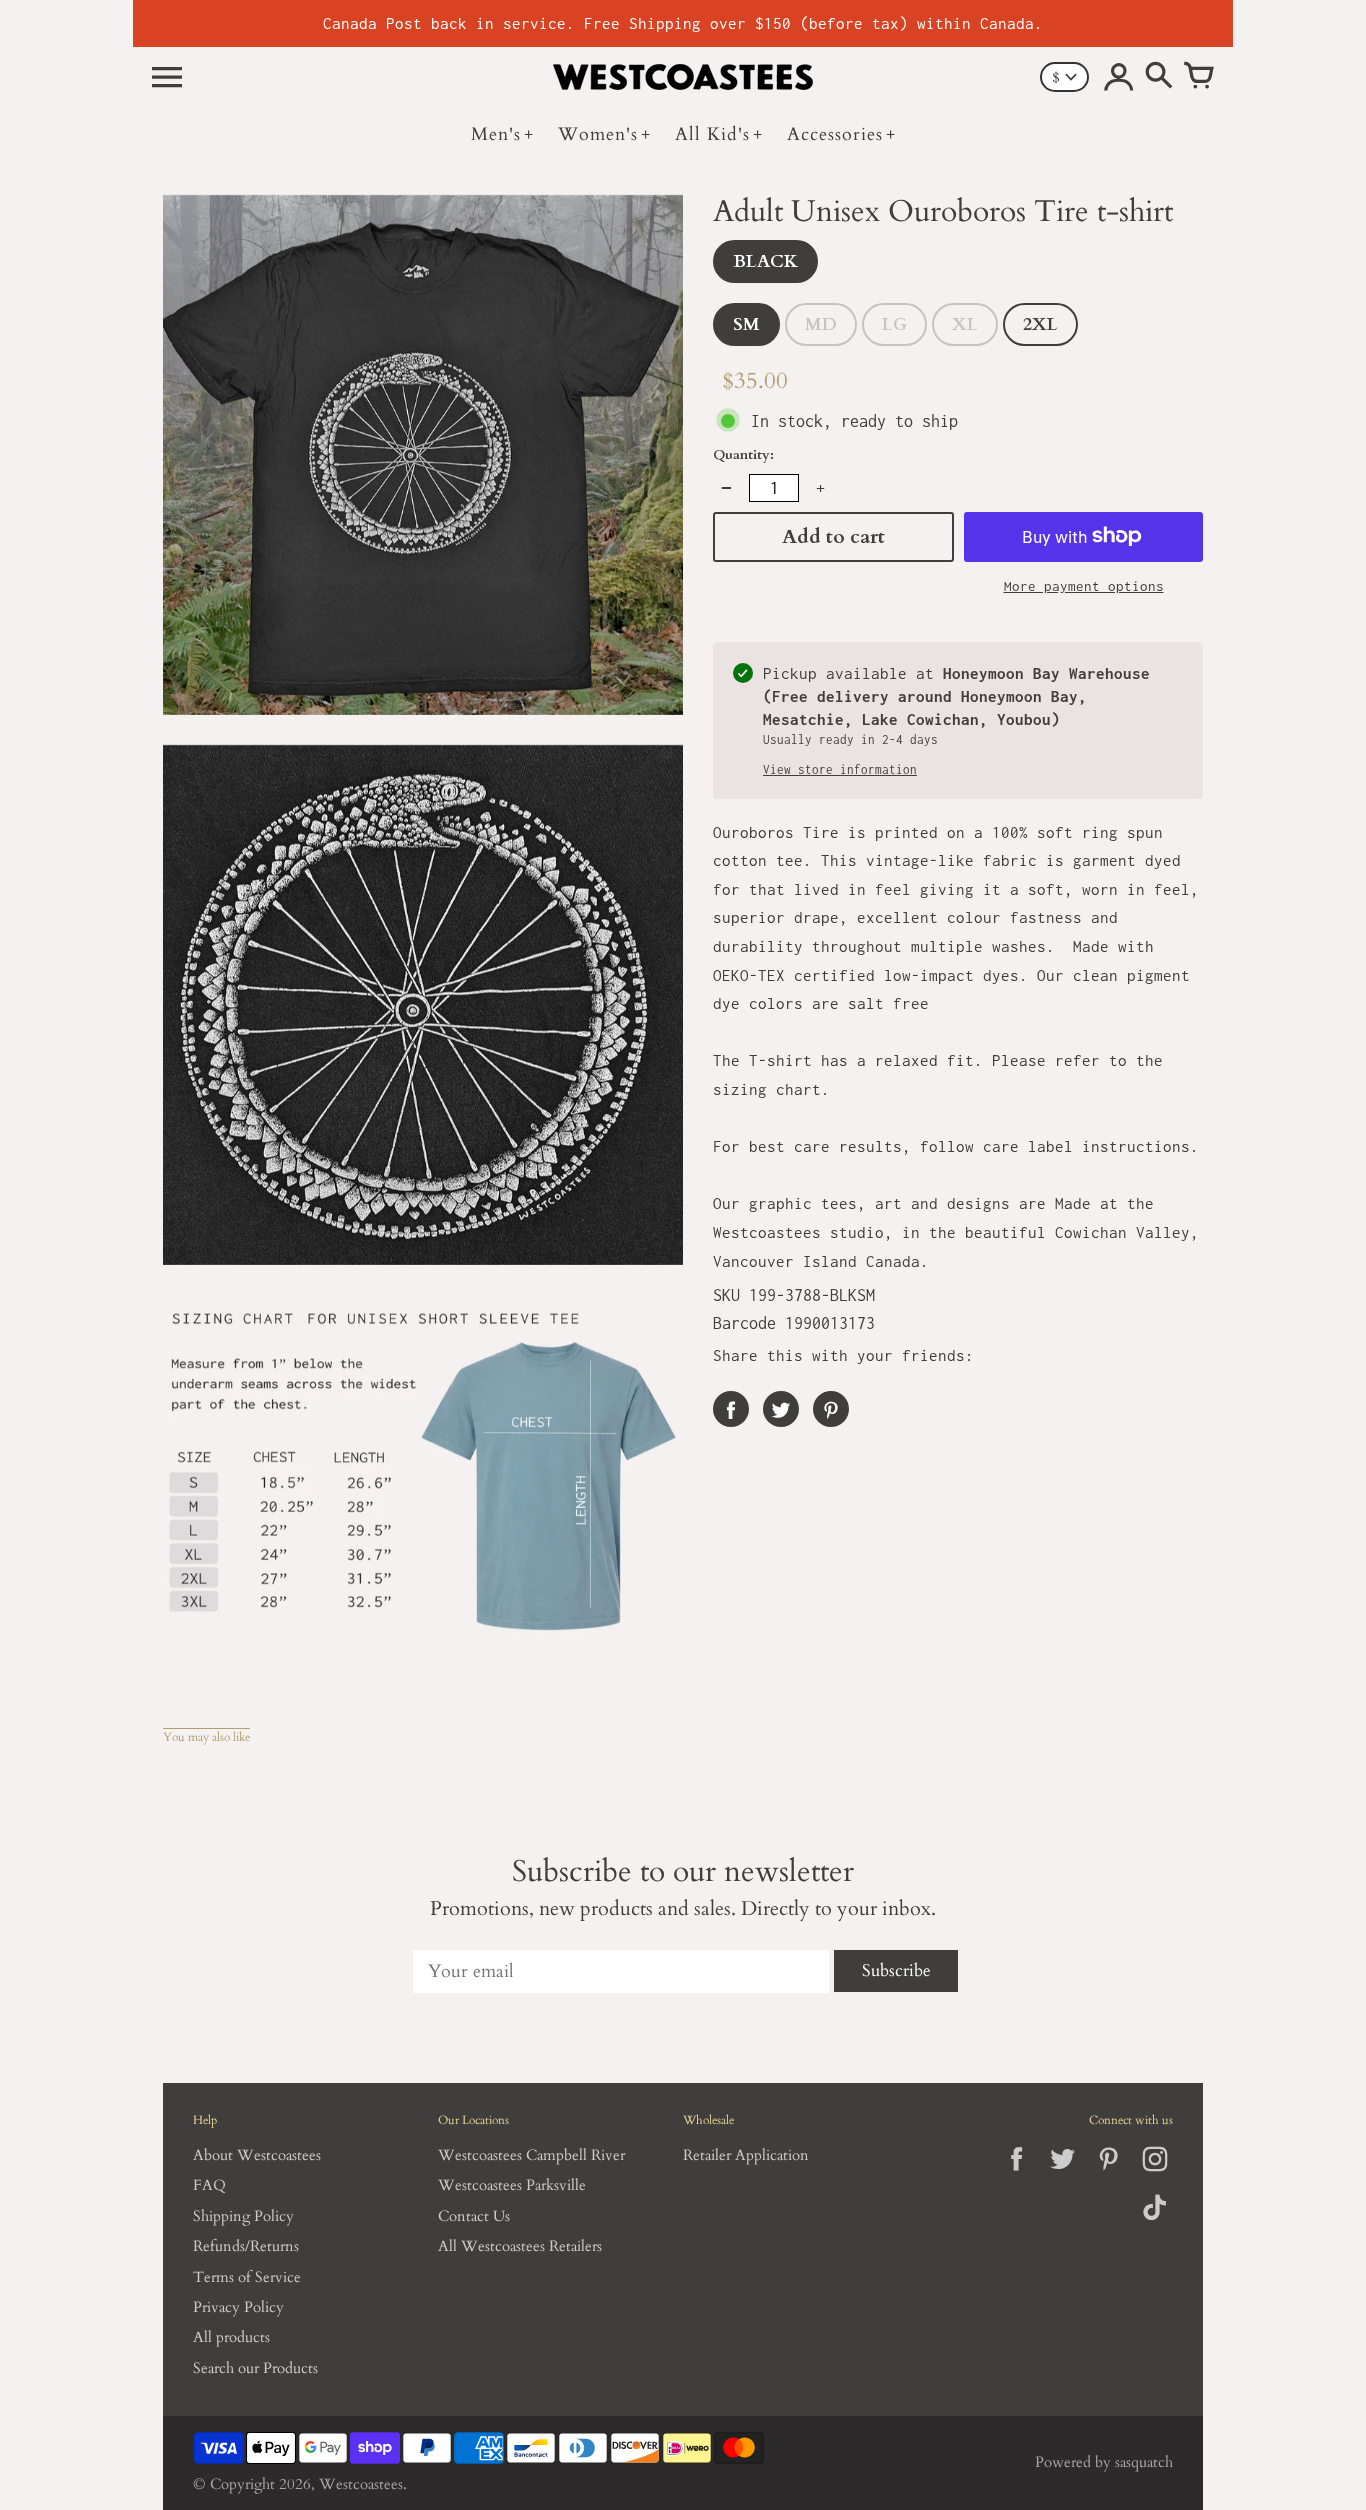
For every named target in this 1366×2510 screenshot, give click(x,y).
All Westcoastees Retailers (520, 2246)
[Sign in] (1119, 77)
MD (821, 323)
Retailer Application (746, 2155)
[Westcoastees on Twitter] (1062, 2175)
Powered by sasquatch (1104, 2462)
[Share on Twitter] (781, 1408)
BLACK (765, 260)
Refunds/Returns (246, 2246)
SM (746, 323)
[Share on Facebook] (731, 1408)
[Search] (1159, 77)
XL (965, 323)
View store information (840, 769)
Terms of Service (247, 2277)
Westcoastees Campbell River (531, 2155)
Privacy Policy (238, 2307)
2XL (1040, 323)
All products (231, 2337)
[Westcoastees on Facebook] (1016, 2175)
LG (894, 323)
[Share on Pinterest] (831, 1408)
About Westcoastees (257, 2155)
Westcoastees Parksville (512, 2185)
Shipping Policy (243, 2216)
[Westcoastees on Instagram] (1154, 2175)
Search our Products (255, 2368)
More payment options (1084, 585)
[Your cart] (1199, 77)
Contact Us (474, 2216)
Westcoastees (361, 2484)
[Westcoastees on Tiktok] (1154, 2221)
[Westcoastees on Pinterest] (1108, 2175)
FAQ (209, 2185)
